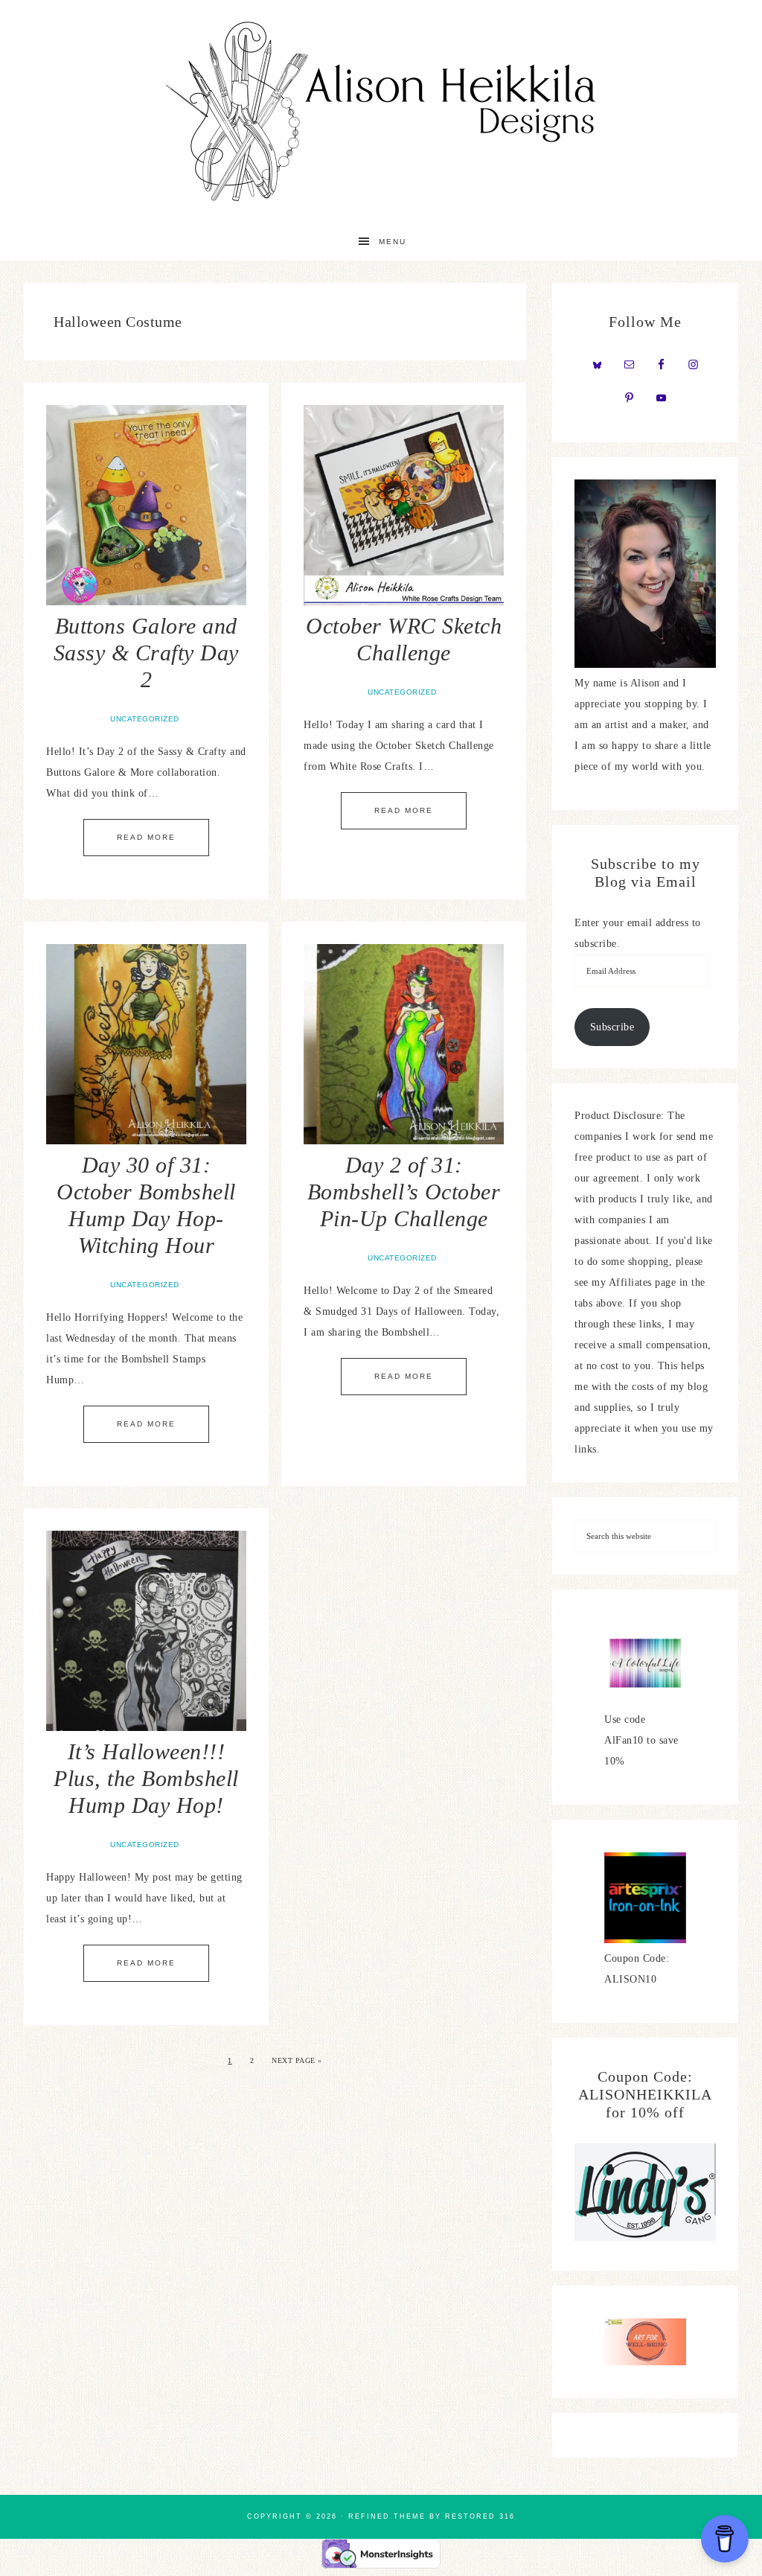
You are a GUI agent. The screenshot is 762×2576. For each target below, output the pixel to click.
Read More (146, 837)
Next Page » (297, 2060)
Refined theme (387, 2516)
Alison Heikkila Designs (381, 112)
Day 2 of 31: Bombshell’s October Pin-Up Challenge (404, 1192)
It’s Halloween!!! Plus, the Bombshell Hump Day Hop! (146, 1778)
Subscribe (612, 1027)
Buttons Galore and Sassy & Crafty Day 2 (146, 653)
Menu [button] (393, 242)
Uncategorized (145, 719)
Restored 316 (480, 2516)
